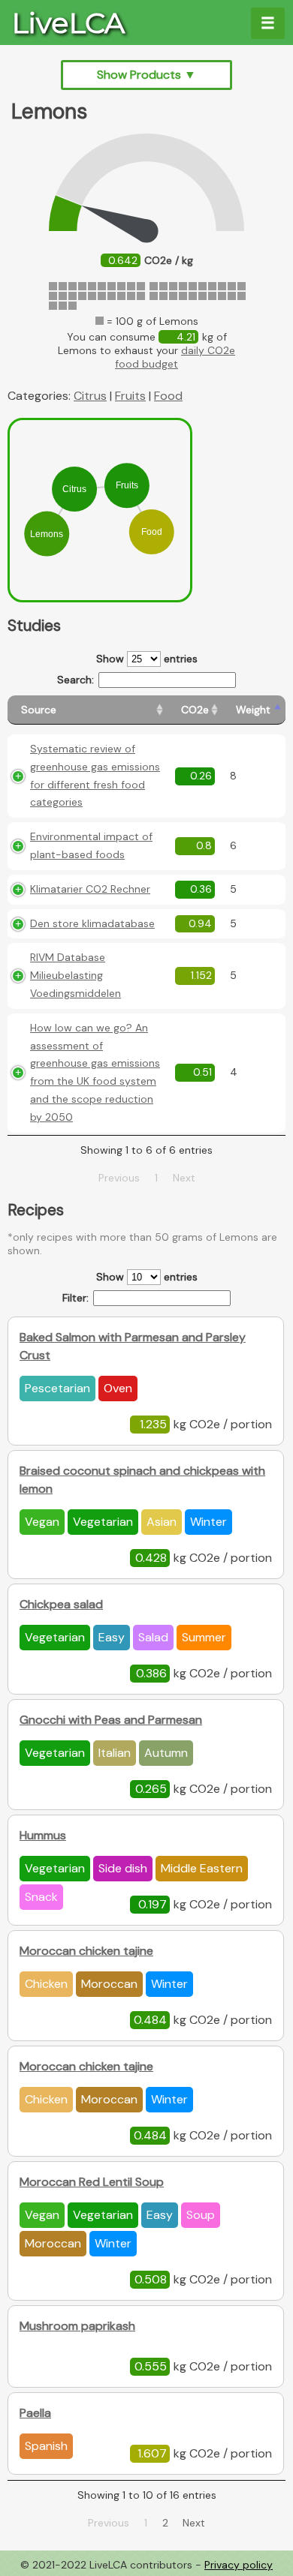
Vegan (42, 1522)
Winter (208, 1522)
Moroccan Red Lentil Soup (92, 2182)
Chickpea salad (61, 1604)
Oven (118, 1388)
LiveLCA (68, 23)
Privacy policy (239, 2565)
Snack (41, 1897)
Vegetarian (103, 1522)
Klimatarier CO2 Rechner (90, 889)
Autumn (166, 1753)
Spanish (46, 2446)
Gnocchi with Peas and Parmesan (111, 1720)
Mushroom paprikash (77, 2326)
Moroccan (109, 1984)
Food (168, 396)
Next (194, 2523)
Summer (204, 1637)
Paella (35, 2413)
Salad (153, 1637)
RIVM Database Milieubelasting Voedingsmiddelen (76, 975)
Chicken (46, 1984)
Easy (112, 1637)
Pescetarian (57, 1388)
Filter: (76, 1298)
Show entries (147, 659)
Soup (201, 2215)
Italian (115, 1753)
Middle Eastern (202, 1868)
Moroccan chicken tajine (86, 1951)
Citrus (90, 396)
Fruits (130, 396)
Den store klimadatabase (92, 923)
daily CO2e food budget (175, 357)
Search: (76, 680)
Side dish (123, 1868)
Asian (162, 1522)
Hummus (43, 1835)
